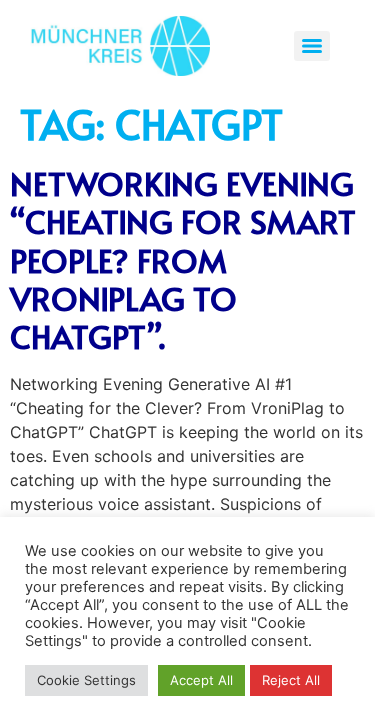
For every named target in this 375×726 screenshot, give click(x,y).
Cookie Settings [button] (86, 680)
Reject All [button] (291, 680)
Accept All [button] (201, 680)
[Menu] (312, 46)
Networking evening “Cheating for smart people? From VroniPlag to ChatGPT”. (183, 260)
